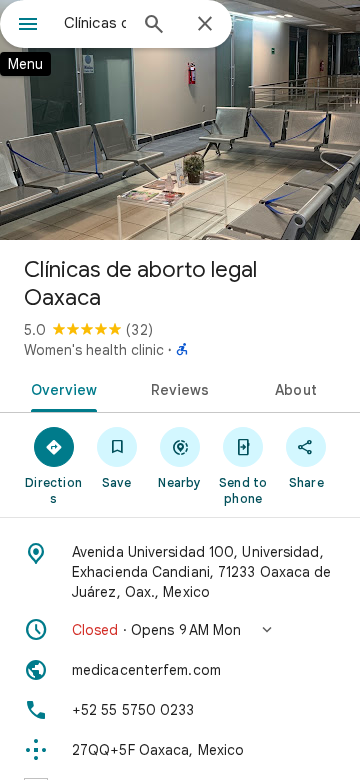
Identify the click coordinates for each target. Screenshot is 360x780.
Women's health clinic (94, 350)
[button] (180, 630)
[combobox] (95, 23)
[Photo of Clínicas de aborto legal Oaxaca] (180, 120)
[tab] (59, 388)
